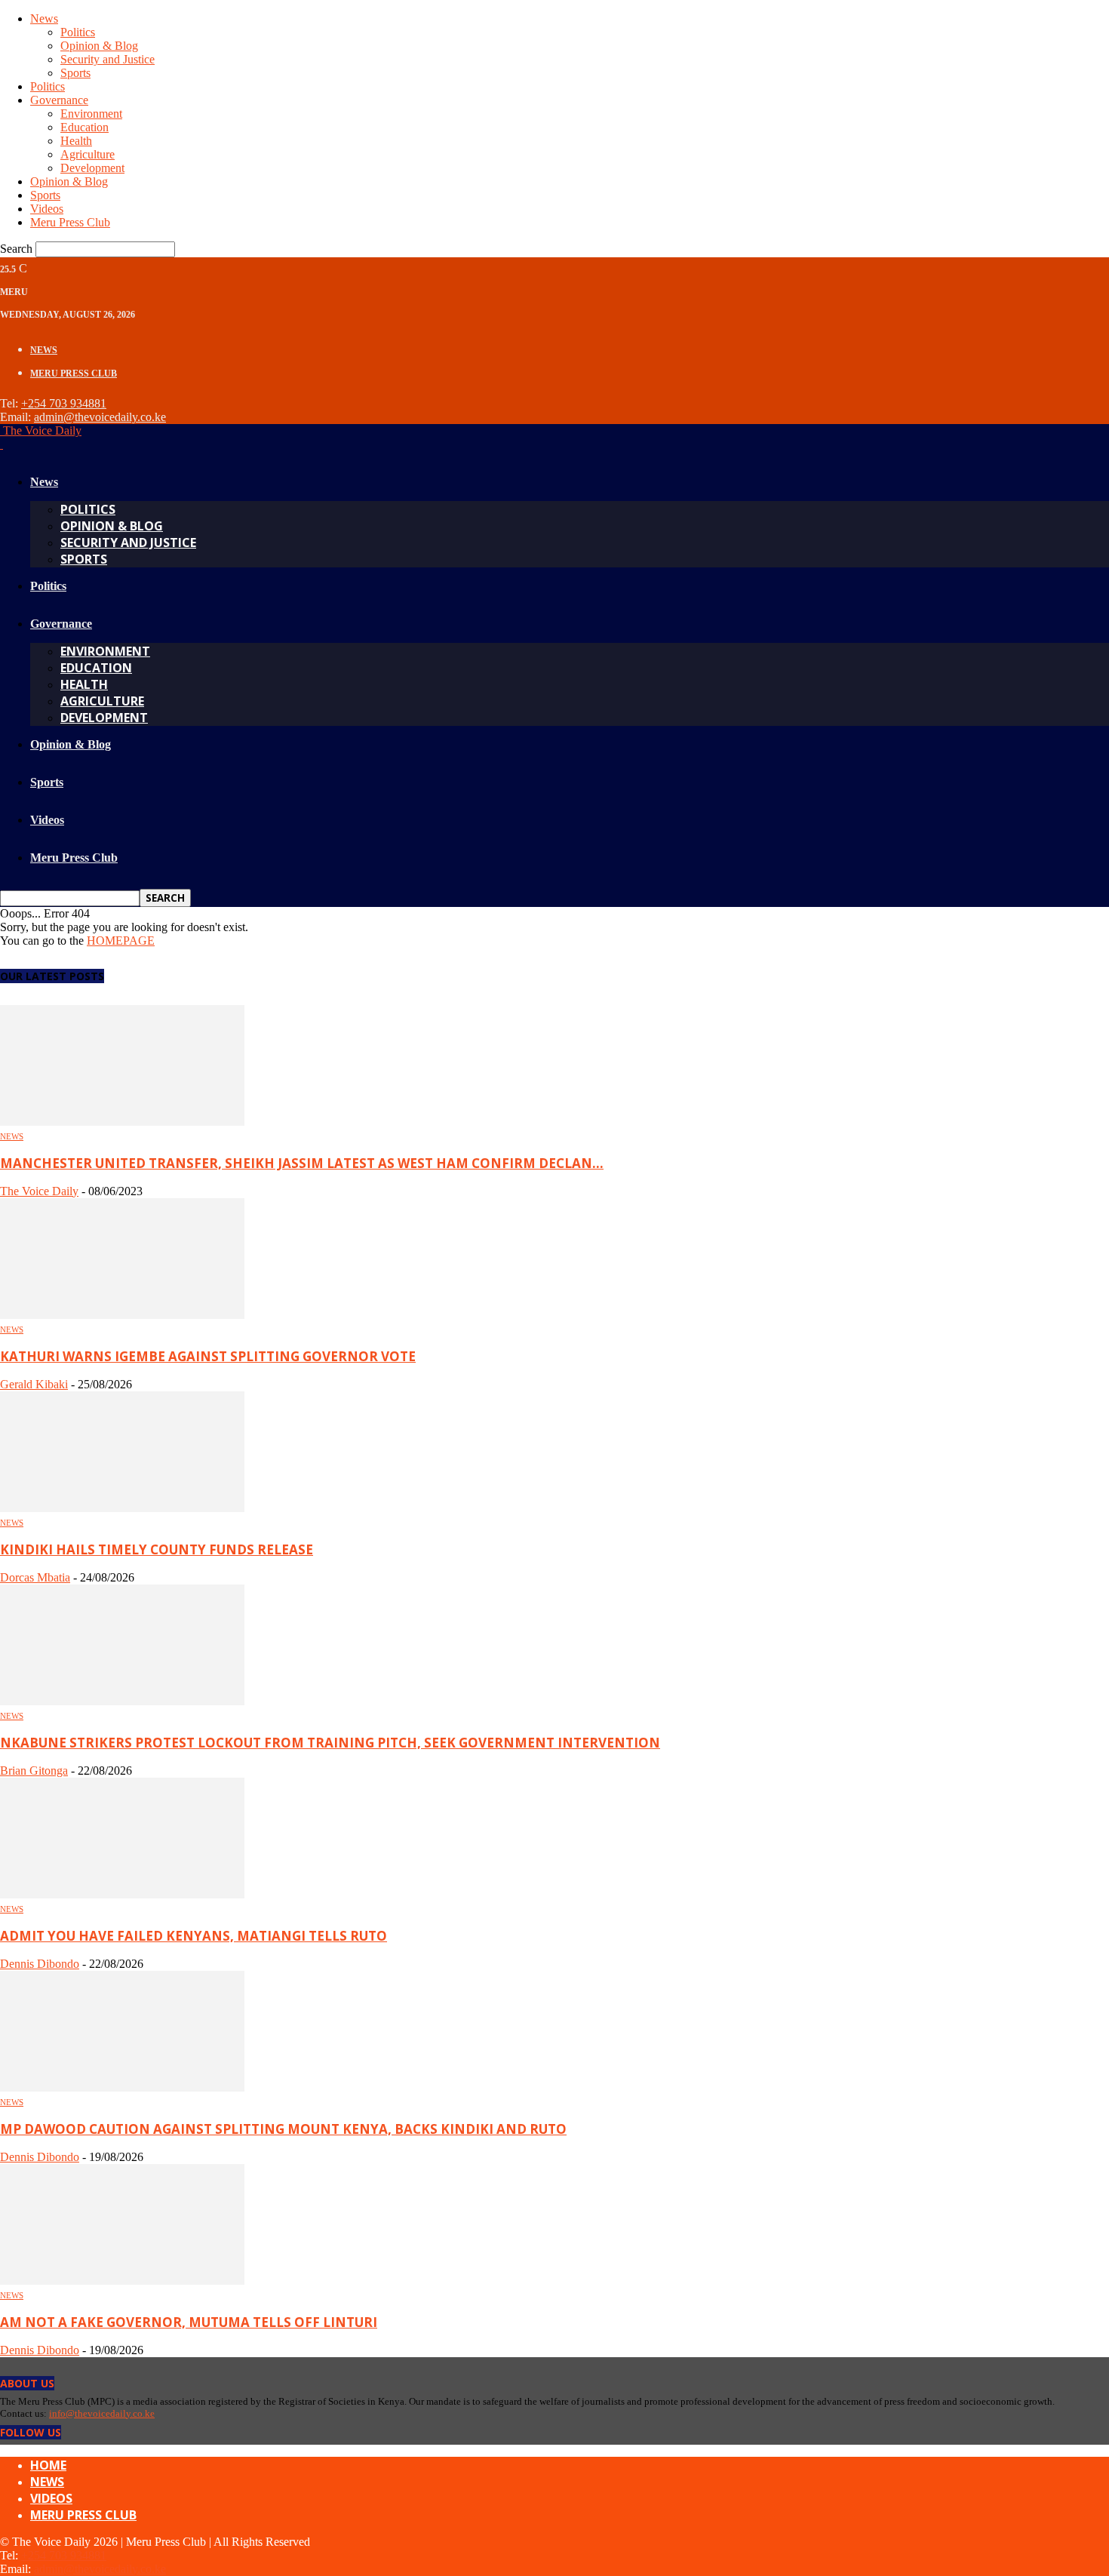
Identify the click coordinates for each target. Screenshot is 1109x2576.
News (44, 18)
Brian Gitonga (34, 1771)
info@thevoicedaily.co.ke (102, 2413)
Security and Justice (108, 59)
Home (48, 2465)
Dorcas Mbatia (35, 1577)
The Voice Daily (39, 1191)
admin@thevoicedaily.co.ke (100, 417)
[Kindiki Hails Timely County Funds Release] (122, 1508)
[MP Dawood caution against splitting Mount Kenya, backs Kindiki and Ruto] (122, 2087)
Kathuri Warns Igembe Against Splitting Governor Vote (208, 1356)
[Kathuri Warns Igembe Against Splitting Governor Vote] (122, 1315)
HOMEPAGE (121, 941)
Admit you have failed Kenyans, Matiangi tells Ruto (194, 1936)
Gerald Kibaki (34, 1384)
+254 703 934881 (64, 403)
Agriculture (88, 154)
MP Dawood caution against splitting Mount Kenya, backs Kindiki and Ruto (283, 2129)
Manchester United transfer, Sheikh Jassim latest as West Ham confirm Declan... (302, 1163)
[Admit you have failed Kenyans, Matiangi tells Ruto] (122, 1894)
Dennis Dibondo (40, 1964)
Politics (78, 32)
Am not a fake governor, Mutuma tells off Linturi (189, 2322)
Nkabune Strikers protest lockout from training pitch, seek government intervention (330, 1743)
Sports (75, 73)
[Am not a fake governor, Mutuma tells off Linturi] (122, 2281)
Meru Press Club (70, 222)
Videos (47, 209)
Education (84, 127)
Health (76, 141)
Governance (59, 100)
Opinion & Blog (99, 46)
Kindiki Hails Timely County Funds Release (157, 1549)
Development (92, 168)
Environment (91, 114)
